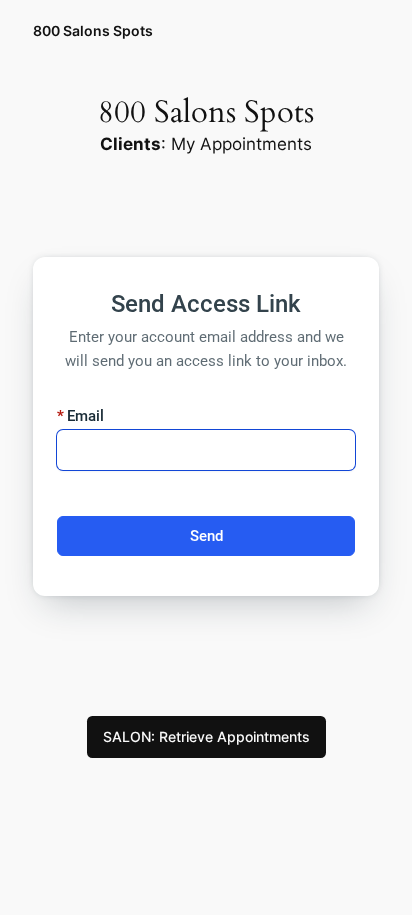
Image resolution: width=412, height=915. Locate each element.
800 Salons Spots (93, 30)
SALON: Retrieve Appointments (206, 736)
